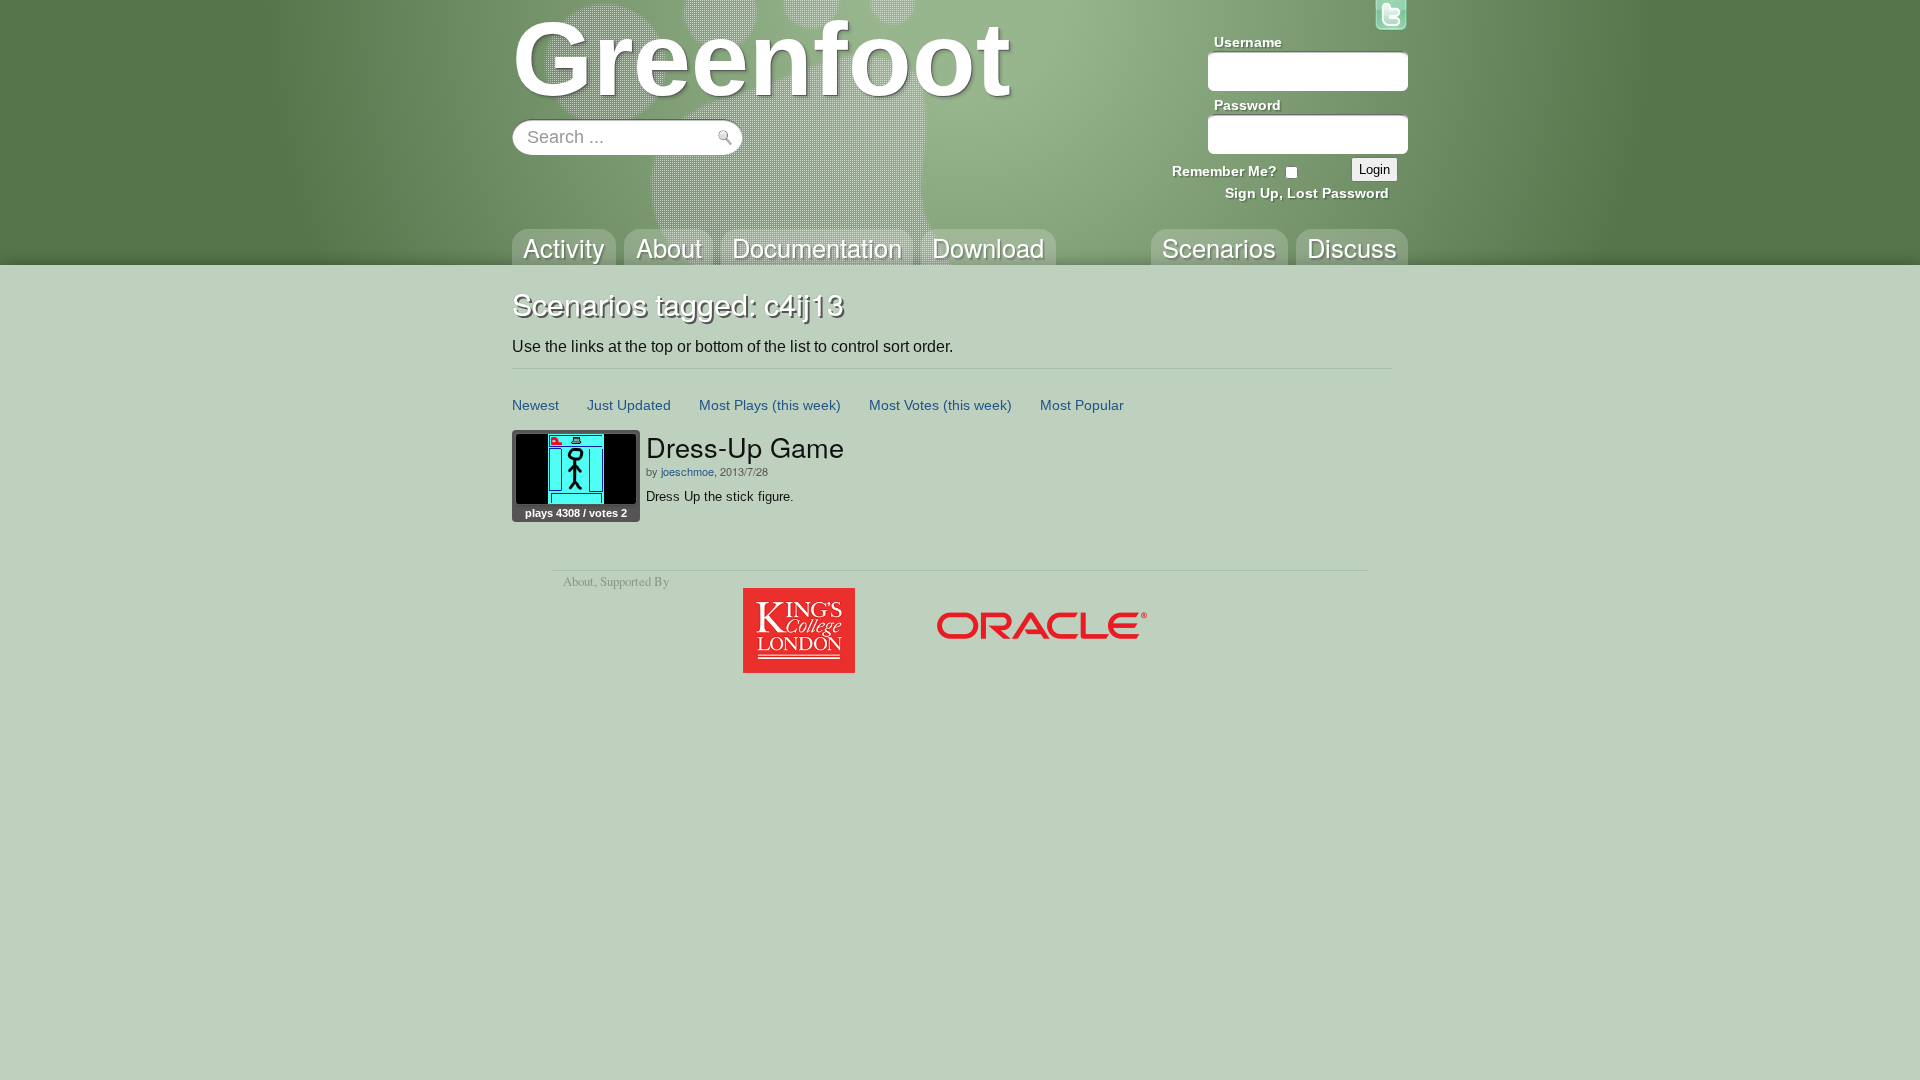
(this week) (806, 405)
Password (1247, 105)
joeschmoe (687, 471)
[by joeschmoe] (576, 469)
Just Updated (629, 405)
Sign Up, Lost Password (1307, 193)
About (578, 581)
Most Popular (1082, 405)
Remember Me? (1224, 171)
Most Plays (733, 405)
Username (1248, 42)
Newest (535, 405)
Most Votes (904, 405)
